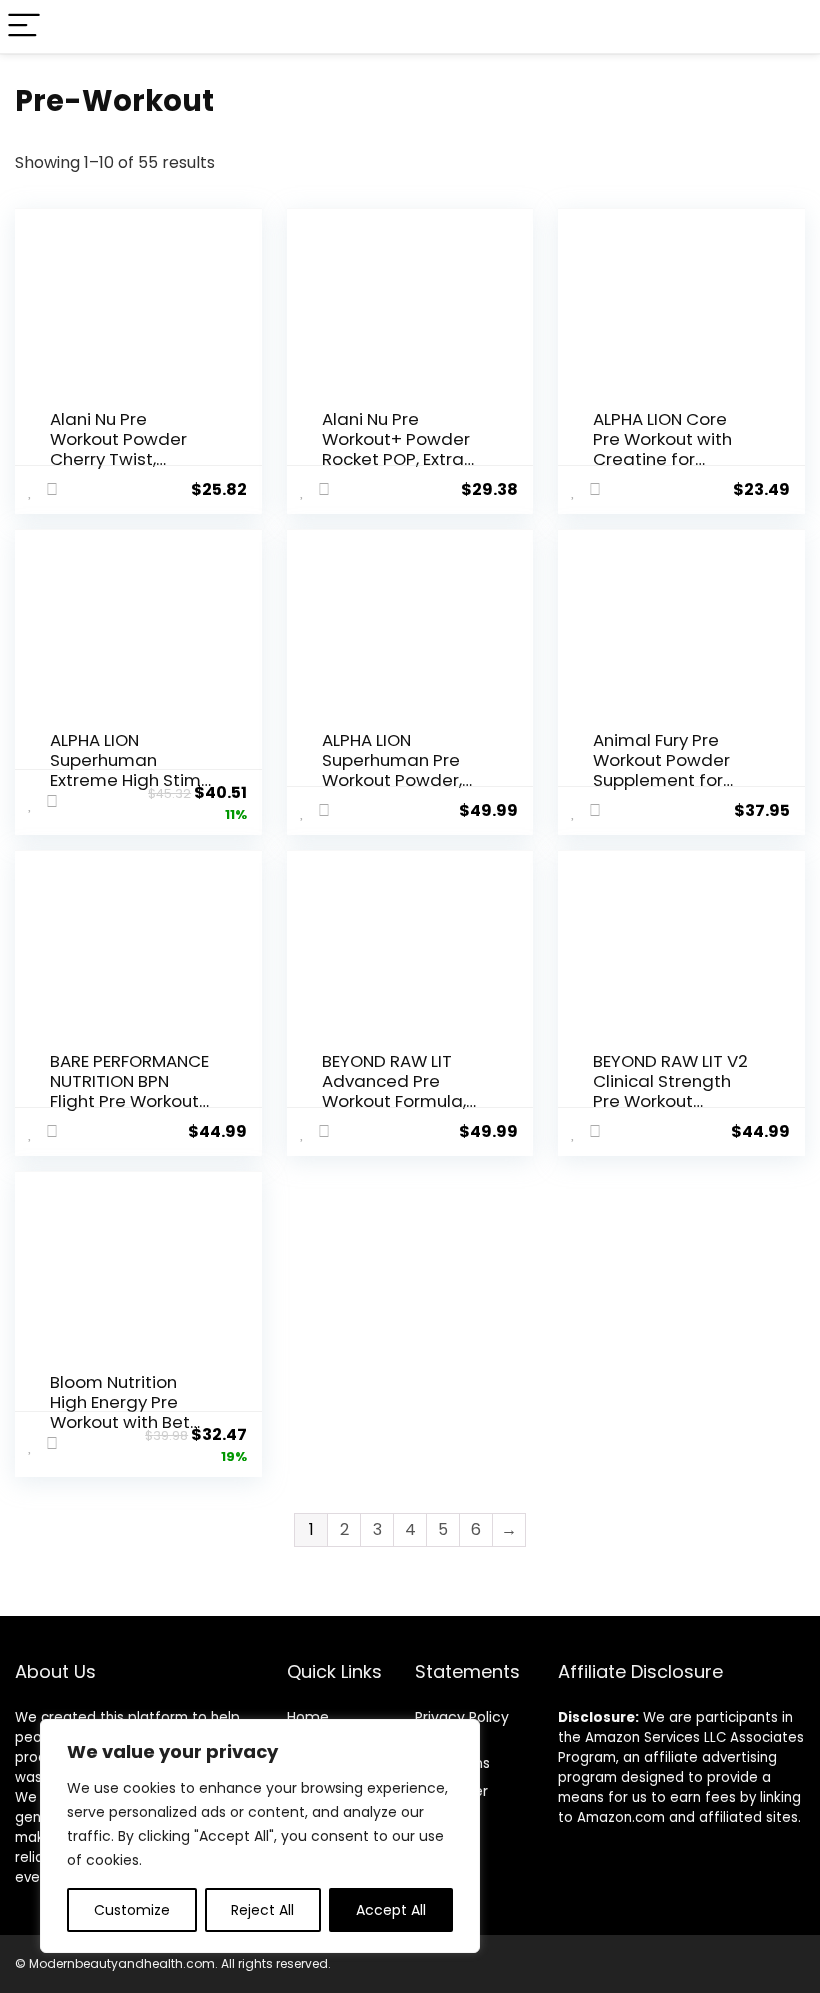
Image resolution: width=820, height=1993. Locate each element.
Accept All (391, 1910)
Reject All (262, 1910)
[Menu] (24, 26)
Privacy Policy (462, 1717)
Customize (132, 1910)
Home (308, 1717)
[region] (260, 1836)
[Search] (789, 26)
